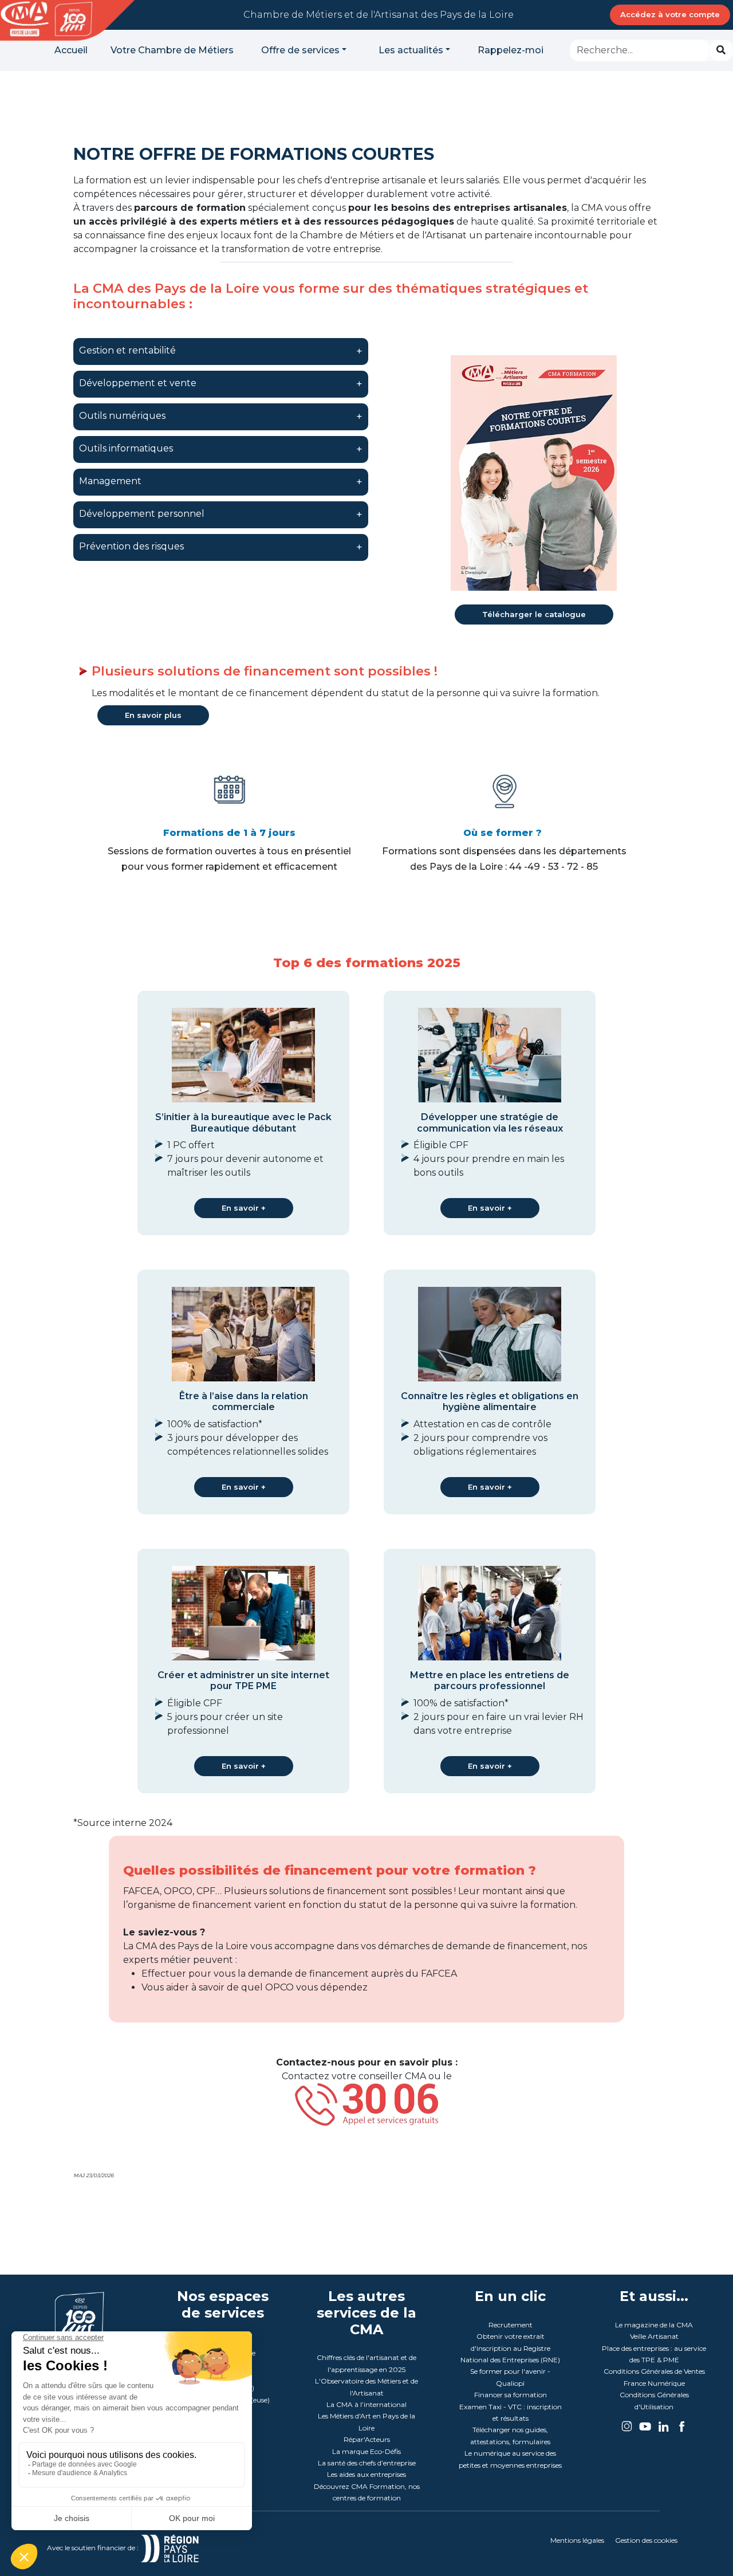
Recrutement (511, 2325)
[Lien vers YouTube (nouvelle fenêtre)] (646, 2423)
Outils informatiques (126, 448)
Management (110, 481)
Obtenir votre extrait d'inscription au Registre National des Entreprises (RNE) (510, 2348)
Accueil (71, 50)
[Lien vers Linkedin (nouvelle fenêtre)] (664, 2423)
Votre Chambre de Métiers (172, 50)
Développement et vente (138, 383)
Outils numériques (122, 416)
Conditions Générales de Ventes (654, 2371)
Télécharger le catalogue (534, 614)
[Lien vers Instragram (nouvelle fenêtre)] (628, 2423)
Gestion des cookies (646, 2540)
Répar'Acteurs (367, 2439)
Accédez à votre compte (670, 14)
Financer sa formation (511, 2395)
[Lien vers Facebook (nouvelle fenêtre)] (682, 2423)
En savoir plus (153, 715)
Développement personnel (142, 514)
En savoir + (244, 1208)
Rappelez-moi (511, 50)
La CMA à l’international (366, 2404)
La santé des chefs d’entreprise (367, 2463)
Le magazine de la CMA (654, 2325)
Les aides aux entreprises (366, 2474)
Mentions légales (577, 2540)
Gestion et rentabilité (127, 350)
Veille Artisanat (654, 2336)
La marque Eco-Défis (366, 2451)
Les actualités (411, 50)
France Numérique (654, 2383)
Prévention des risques (131, 546)
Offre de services (300, 50)
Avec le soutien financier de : (94, 2548)
